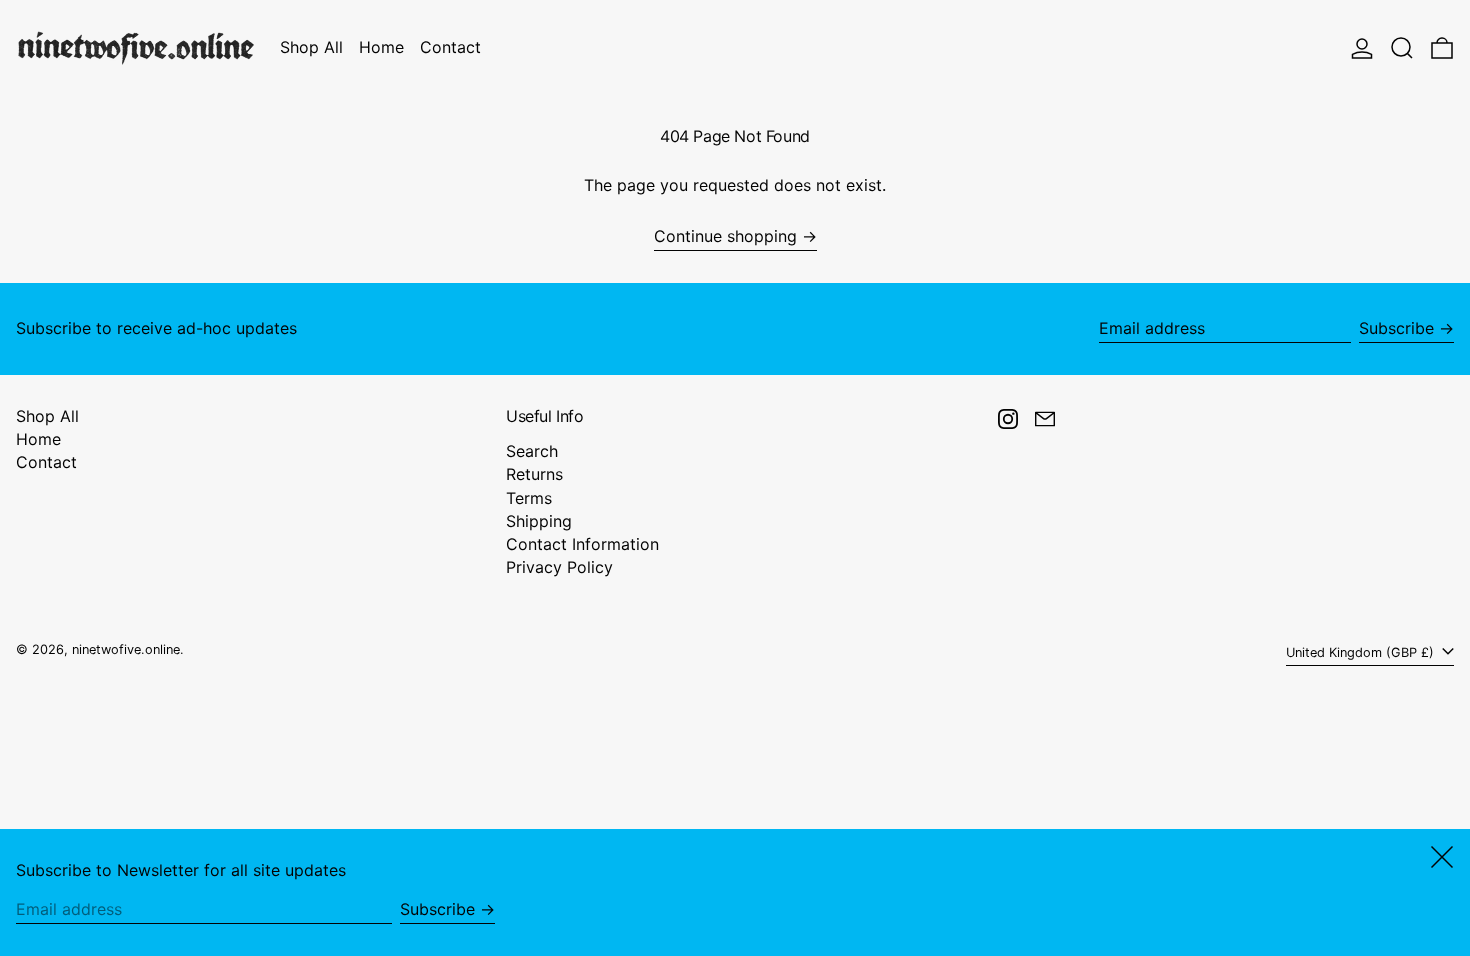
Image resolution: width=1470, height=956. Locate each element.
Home (38, 439)
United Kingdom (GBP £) (1362, 652)
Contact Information (582, 544)
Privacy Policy (559, 567)
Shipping (539, 521)
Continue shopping (725, 236)
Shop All (47, 416)
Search (532, 451)
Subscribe (1396, 328)
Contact (46, 462)
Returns (534, 474)
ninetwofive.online (126, 649)
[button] (1402, 48)
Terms (529, 498)
